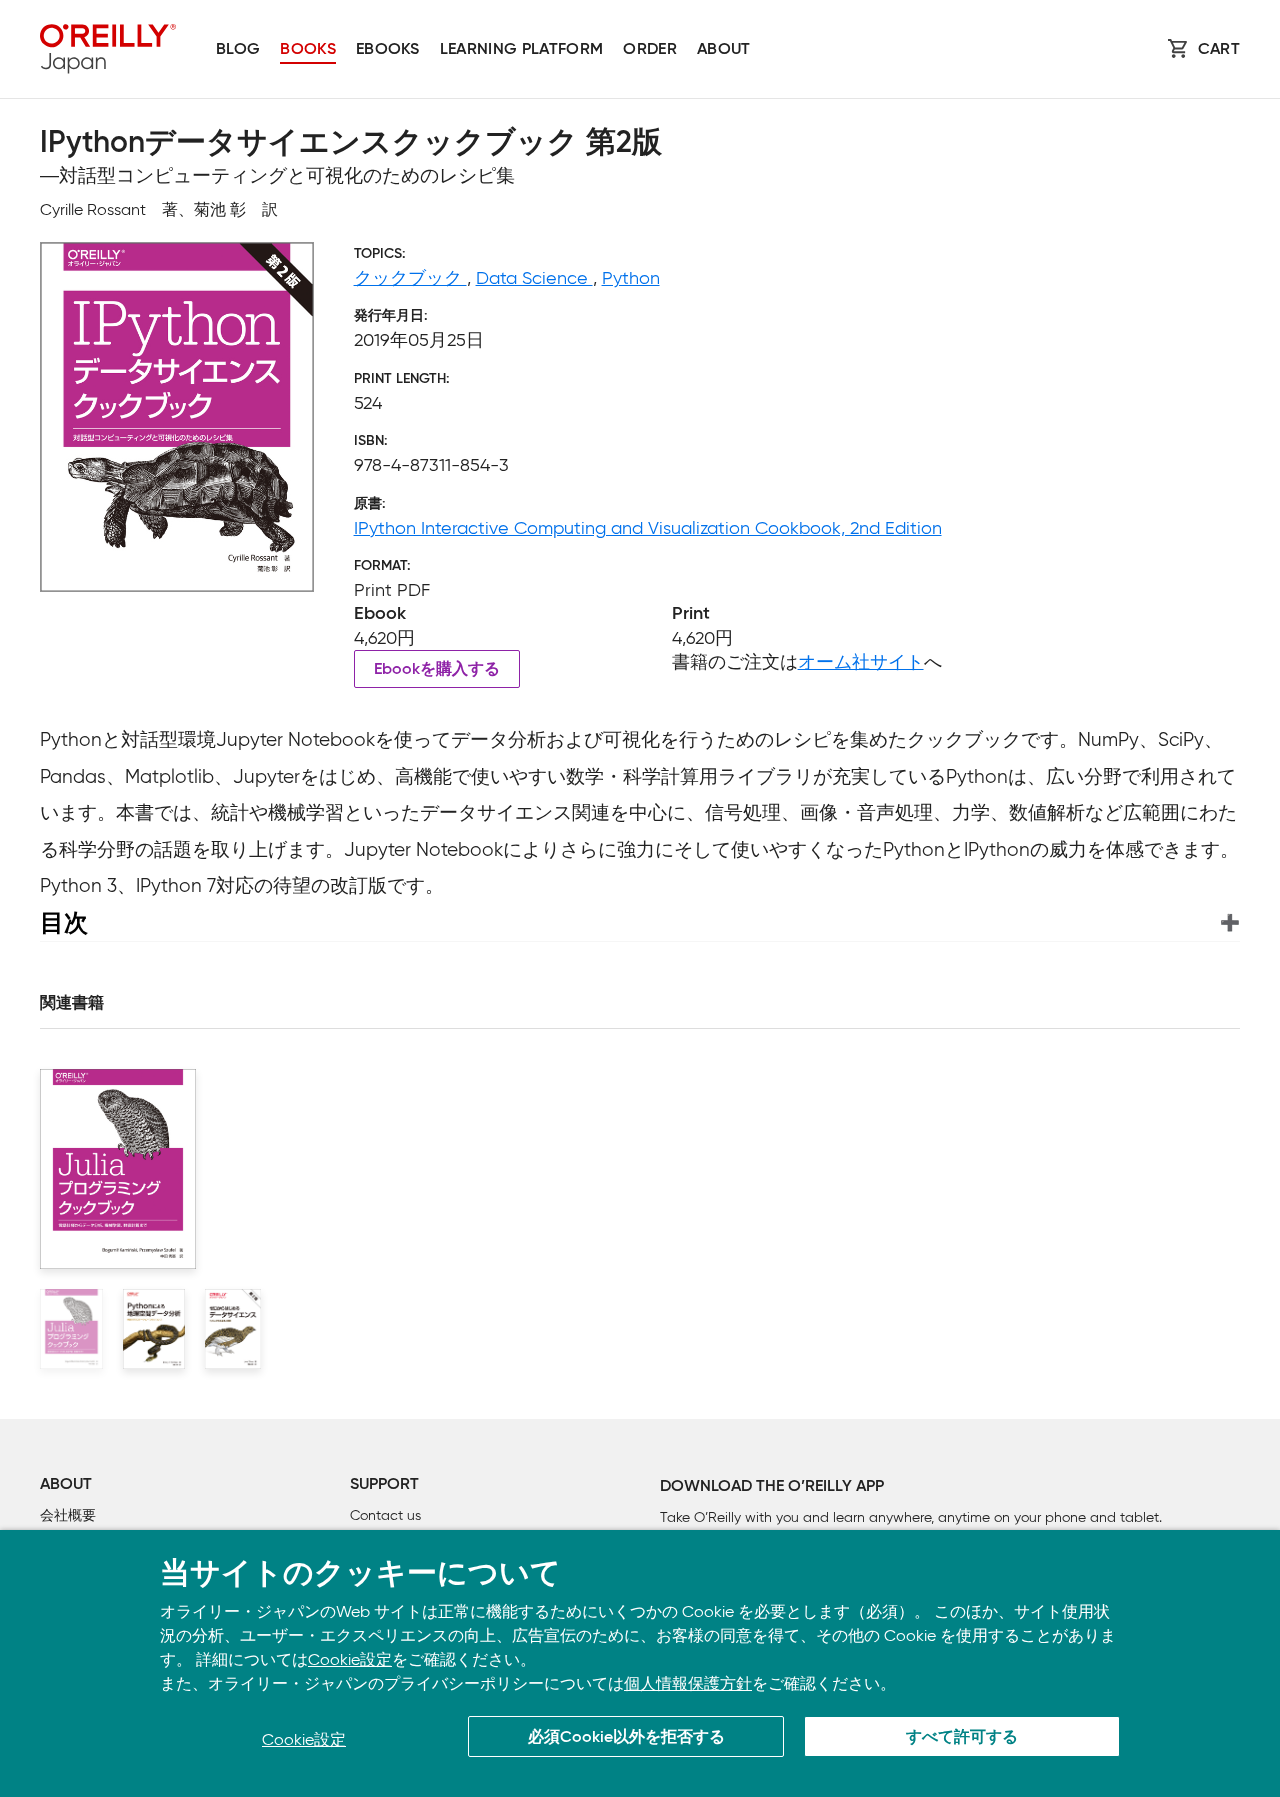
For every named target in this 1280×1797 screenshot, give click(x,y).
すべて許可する (962, 1738)
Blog (238, 50)
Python (631, 278)
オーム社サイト (861, 662)
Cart (1219, 50)
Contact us (385, 1515)
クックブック (410, 278)
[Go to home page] (108, 49)
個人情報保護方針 (688, 1683)
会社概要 (68, 1515)
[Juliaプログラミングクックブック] (71, 1329)
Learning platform (521, 50)
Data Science (534, 278)
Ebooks (388, 50)
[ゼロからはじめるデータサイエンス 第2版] (233, 1329)
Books (308, 50)
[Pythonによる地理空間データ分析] (154, 1329)
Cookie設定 (350, 1659)
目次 (64, 922)
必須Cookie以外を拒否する (626, 1738)
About (724, 50)
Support (384, 1485)
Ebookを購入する (437, 670)
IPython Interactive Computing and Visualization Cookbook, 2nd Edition (648, 528)
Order (650, 50)
